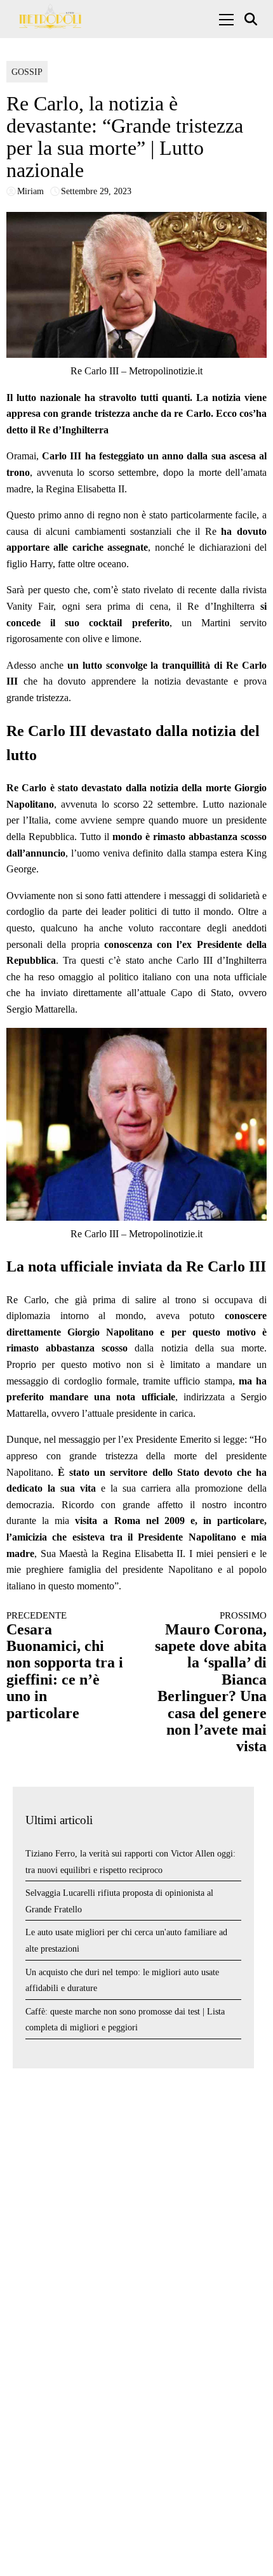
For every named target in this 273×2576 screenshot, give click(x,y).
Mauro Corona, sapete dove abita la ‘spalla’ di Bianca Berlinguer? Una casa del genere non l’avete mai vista (211, 1682)
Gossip (27, 72)
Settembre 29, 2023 (96, 191)
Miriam (30, 191)
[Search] (252, 19)
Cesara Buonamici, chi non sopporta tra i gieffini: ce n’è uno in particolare (65, 1666)
